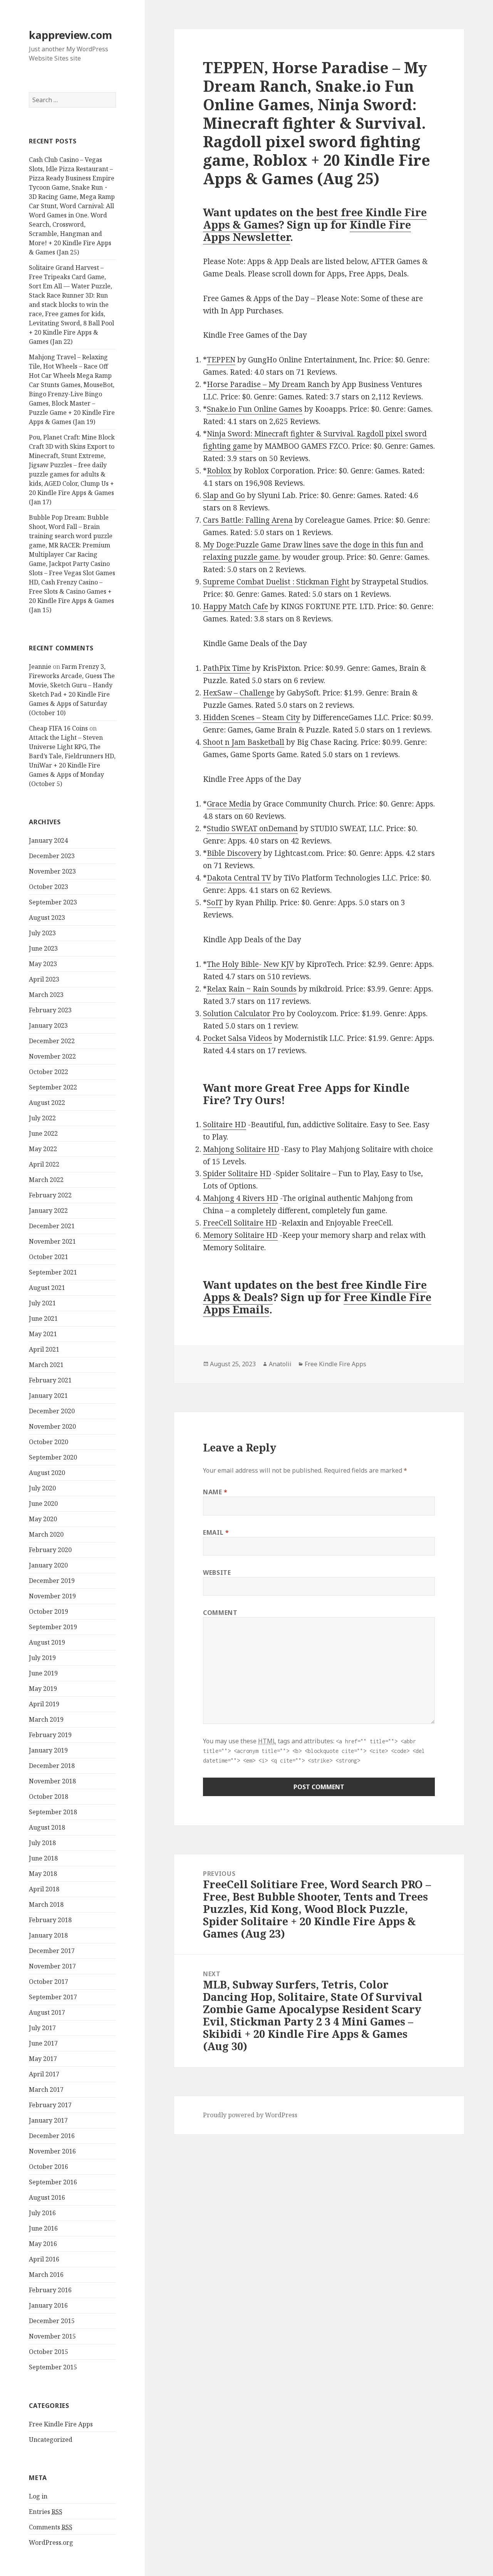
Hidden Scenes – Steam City (252, 717)
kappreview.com (70, 35)
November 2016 (52, 2151)
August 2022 (47, 1103)
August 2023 (47, 918)
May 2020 (43, 1519)
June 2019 (43, 1673)
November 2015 (52, 2336)
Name (215, 1492)
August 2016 (47, 2197)
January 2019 (48, 1750)
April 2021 (44, 1349)
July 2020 (42, 1488)
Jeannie (40, 667)
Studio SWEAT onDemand (252, 828)
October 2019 (49, 1611)
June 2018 (43, 1858)
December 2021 (52, 1226)
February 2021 (50, 1380)
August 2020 (47, 1473)
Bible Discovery (234, 853)
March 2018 (46, 1904)
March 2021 (46, 1365)
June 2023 (43, 948)
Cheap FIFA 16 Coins (58, 728)
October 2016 (49, 2167)
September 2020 (53, 1457)
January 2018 (48, 1935)
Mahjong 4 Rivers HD (241, 1198)
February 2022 (50, 1195)
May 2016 (43, 2244)
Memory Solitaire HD (240, 1235)
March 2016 (46, 2275)
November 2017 (52, 1966)
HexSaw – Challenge (239, 693)
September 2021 (53, 1272)
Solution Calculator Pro (244, 1014)
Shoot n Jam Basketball (244, 742)
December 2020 (52, 1411)
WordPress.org (51, 2542)
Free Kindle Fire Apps (61, 2424)
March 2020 (46, 1534)
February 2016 (50, 2290)
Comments (51, 2527)
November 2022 (52, 1056)
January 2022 (48, 1211)
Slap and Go (224, 495)
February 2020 (50, 1550)
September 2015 (53, 2367)
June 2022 (43, 1133)
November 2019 (52, 1596)
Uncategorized (51, 2440)
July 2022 (42, 1118)
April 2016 (44, 2259)
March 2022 (46, 1180)
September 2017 (53, 1997)
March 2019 (46, 1719)
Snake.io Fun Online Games (255, 409)
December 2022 (52, 1041)
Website (217, 1573)
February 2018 (50, 1920)
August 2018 (47, 1827)
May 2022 (43, 1149)
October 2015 (49, 2352)
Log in (38, 2496)
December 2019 (52, 1581)
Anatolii (280, 1364)
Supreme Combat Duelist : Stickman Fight (276, 582)
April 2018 (44, 1889)
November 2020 (52, 1426)
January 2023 (48, 1025)
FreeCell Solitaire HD (240, 1223)
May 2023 (43, 964)
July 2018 (42, 1843)
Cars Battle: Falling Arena (248, 520)
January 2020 (48, 1565)
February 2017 (50, 2105)
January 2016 (48, 2305)
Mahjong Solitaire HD (241, 1149)
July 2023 (42, 933)
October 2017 (49, 1982)
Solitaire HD (225, 1125)
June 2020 (43, 1504)
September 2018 (53, 1812)
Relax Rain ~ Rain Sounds (252, 989)
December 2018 (52, 1766)
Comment (220, 1613)
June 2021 (43, 1318)
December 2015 (52, 2321)
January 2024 (48, 840)
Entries (46, 2512)
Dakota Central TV (239, 878)
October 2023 (49, 887)
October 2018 (49, 1796)
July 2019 (42, 1658)
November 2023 (52, 871)
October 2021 (49, 1257)
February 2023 (50, 1010)
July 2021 (42, 1303)
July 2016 (42, 2213)
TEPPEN (221, 360)
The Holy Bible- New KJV (250, 964)
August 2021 (47, 1288)
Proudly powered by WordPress (250, 2115)
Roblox (219, 471)
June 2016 (43, 2228)
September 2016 (53, 2182)
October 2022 (49, 1072)
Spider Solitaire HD (237, 1174)
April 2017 (44, 2074)
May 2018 (43, 1874)
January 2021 (48, 1396)
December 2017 (52, 1951)
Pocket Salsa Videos (237, 1038)
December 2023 (52, 856)
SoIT (215, 902)
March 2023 (46, 995)
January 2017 (48, 2120)
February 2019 (50, 1735)
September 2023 (53, 902)
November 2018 (52, 1781)
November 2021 (52, 1241)
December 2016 (52, 2136)
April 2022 (44, 1164)
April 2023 (44, 979)
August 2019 (47, 1642)
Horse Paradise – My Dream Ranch (268, 384)
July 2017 (42, 2028)
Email (216, 1532)
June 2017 (43, 2043)
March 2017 (46, 2089)
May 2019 (43, 1689)
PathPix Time (226, 668)
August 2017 (47, 2012)
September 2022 (53, 1087)
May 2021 (43, 1334)
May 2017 (43, 2059)
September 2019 (53, 1627)
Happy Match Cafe (236, 606)
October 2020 (49, 1442)
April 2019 (44, 1704)
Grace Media (229, 804)
